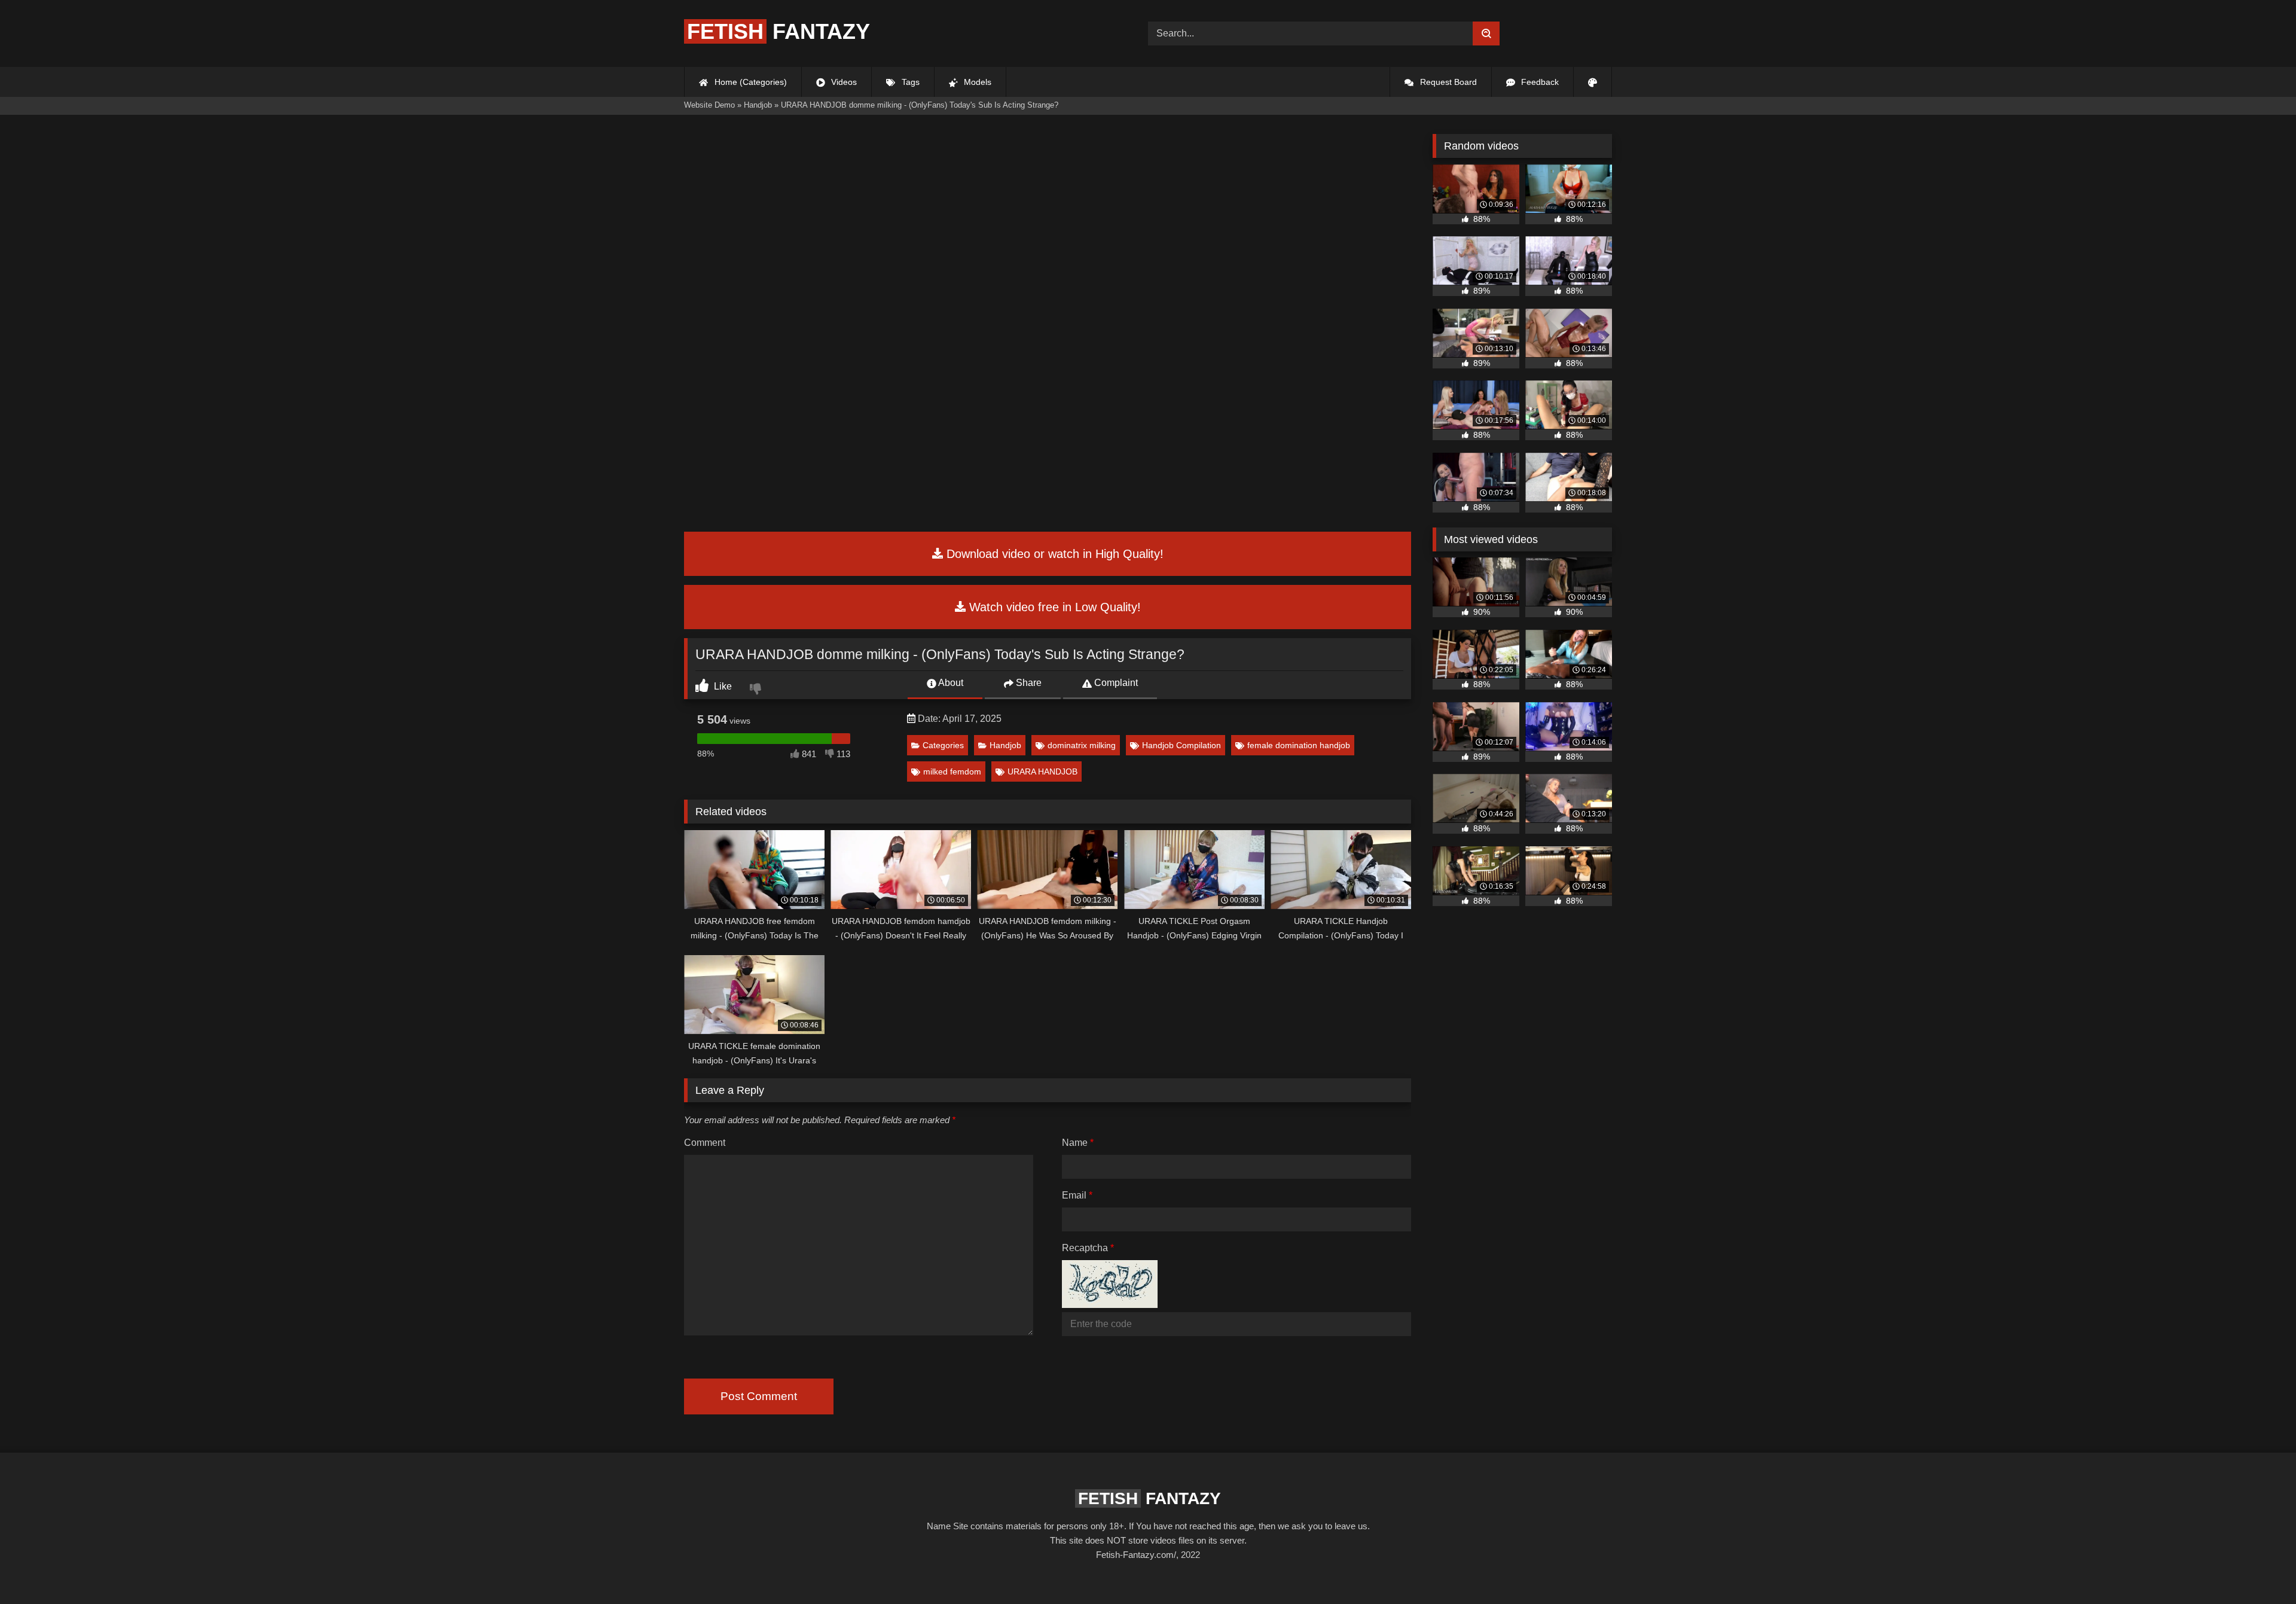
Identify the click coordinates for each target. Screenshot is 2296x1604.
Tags (909, 82)
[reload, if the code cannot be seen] (1110, 1305)
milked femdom (952, 771)
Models (976, 82)
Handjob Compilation (1181, 745)
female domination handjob (1299, 745)
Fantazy (778, 31)
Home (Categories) (749, 82)
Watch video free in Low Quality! (1053, 607)
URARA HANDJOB (1042, 771)
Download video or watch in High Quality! (1053, 554)
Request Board (1447, 82)
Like (722, 686)
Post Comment (759, 1396)
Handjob (1005, 745)
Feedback (1539, 82)
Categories (943, 745)
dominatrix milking (1082, 745)
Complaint (1115, 683)
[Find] (1486, 33)
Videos (843, 82)
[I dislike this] (757, 690)
